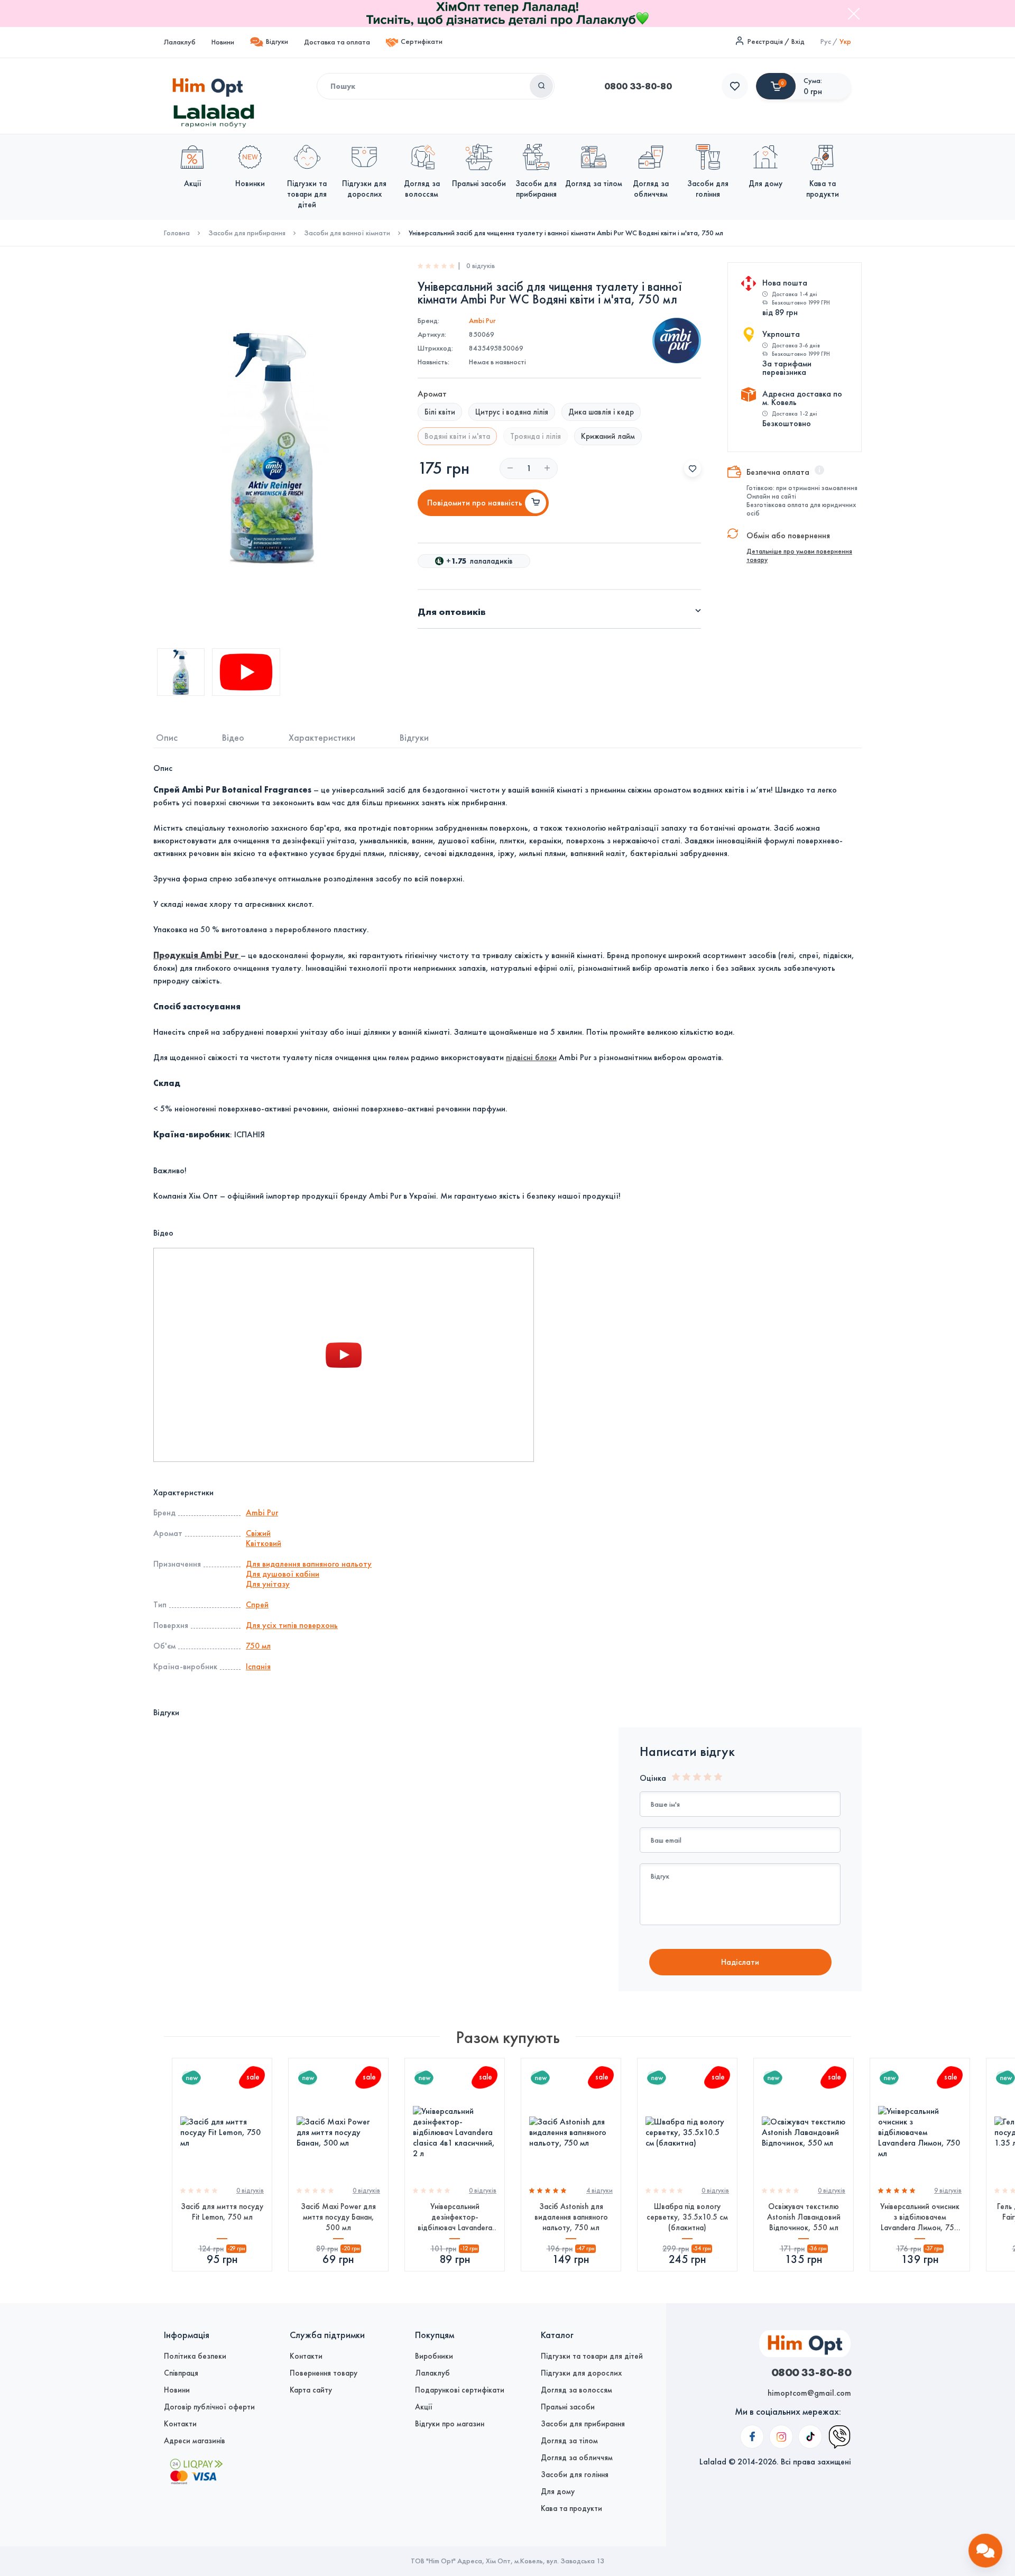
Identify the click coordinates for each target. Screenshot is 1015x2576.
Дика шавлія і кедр (601, 412)
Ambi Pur (482, 321)
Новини (223, 42)
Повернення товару (324, 2373)
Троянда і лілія (536, 436)
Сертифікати (422, 42)
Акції (424, 2407)
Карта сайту (311, 2390)
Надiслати (740, 1962)
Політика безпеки (195, 2356)
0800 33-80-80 (638, 86)
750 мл (258, 1646)
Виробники (434, 2356)
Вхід (798, 42)
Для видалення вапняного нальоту (309, 1564)
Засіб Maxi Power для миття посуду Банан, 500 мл (338, 2217)
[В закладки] (693, 468)
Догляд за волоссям (576, 2390)
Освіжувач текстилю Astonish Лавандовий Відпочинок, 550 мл (804, 2217)
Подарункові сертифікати (460, 2390)
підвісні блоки (531, 1057)
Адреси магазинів (195, 2441)
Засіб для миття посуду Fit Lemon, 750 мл (222, 2212)
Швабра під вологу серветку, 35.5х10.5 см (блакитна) (687, 2217)
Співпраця (181, 2373)
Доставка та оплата (337, 42)
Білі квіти (440, 412)
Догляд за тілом (569, 2441)
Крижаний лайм (608, 436)
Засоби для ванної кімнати (347, 233)
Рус (826, 42)
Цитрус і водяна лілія (512, 412)
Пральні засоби (568, 2407)
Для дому (558, 2491)
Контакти (180, 2424)
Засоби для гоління (575, 2474)
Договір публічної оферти (209, 2407)
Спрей (257, 1604)
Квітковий (264, 1543)
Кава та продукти (571, 2508)
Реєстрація (765, 42)
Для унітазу (268, 1584)
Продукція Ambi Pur (197, 955)
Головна (177, 233)
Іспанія (258, 1666)
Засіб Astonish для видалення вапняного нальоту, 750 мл (571, 2217)
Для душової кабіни (283, 1574)
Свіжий (258, 1533)
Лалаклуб (180, 42)
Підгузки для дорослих (581, 2373)
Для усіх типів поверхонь (292, 1625)
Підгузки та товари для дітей (592, 2356)
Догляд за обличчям (577, 2458)
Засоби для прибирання (247, 233)
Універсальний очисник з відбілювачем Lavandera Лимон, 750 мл (920, 2217)
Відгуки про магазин (450, 2424)
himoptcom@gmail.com (809, 2393)
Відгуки (277, 42)
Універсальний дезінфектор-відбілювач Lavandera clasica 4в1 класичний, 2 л (455, 2217)
